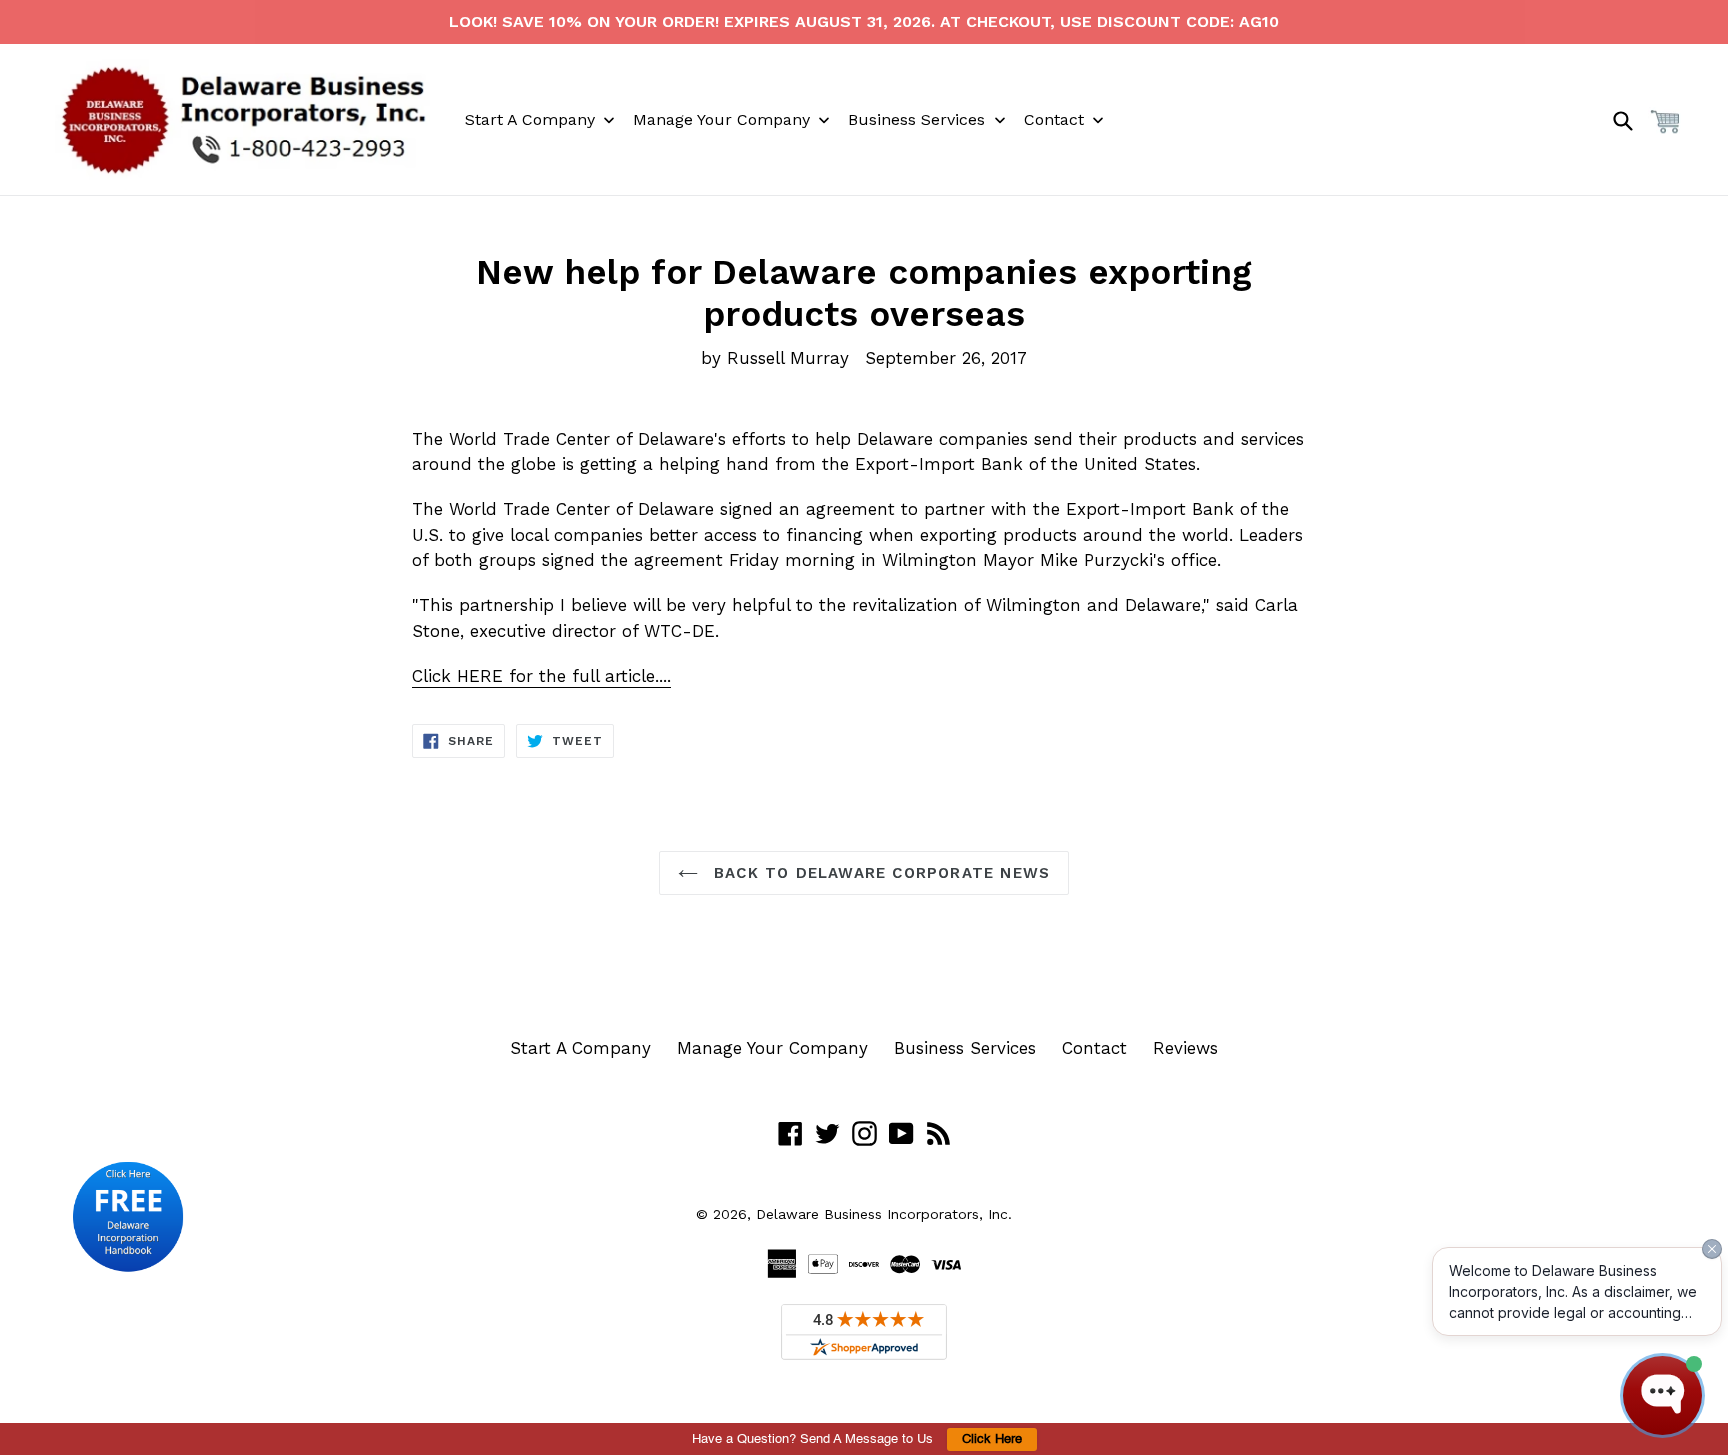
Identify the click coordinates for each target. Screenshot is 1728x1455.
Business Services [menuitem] (916, 119)
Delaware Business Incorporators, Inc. (884, 1214)
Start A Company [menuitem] (530, 119)
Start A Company (580, 1048)
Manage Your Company (772, 1048)
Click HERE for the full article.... (541, 676)
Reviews (1185, 1048)
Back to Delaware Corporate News (879, 873)
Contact (1094, 1048)
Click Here (992, 1439)
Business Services (965, 1048)
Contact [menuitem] (1054, 119)
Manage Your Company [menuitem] (721, 119)
